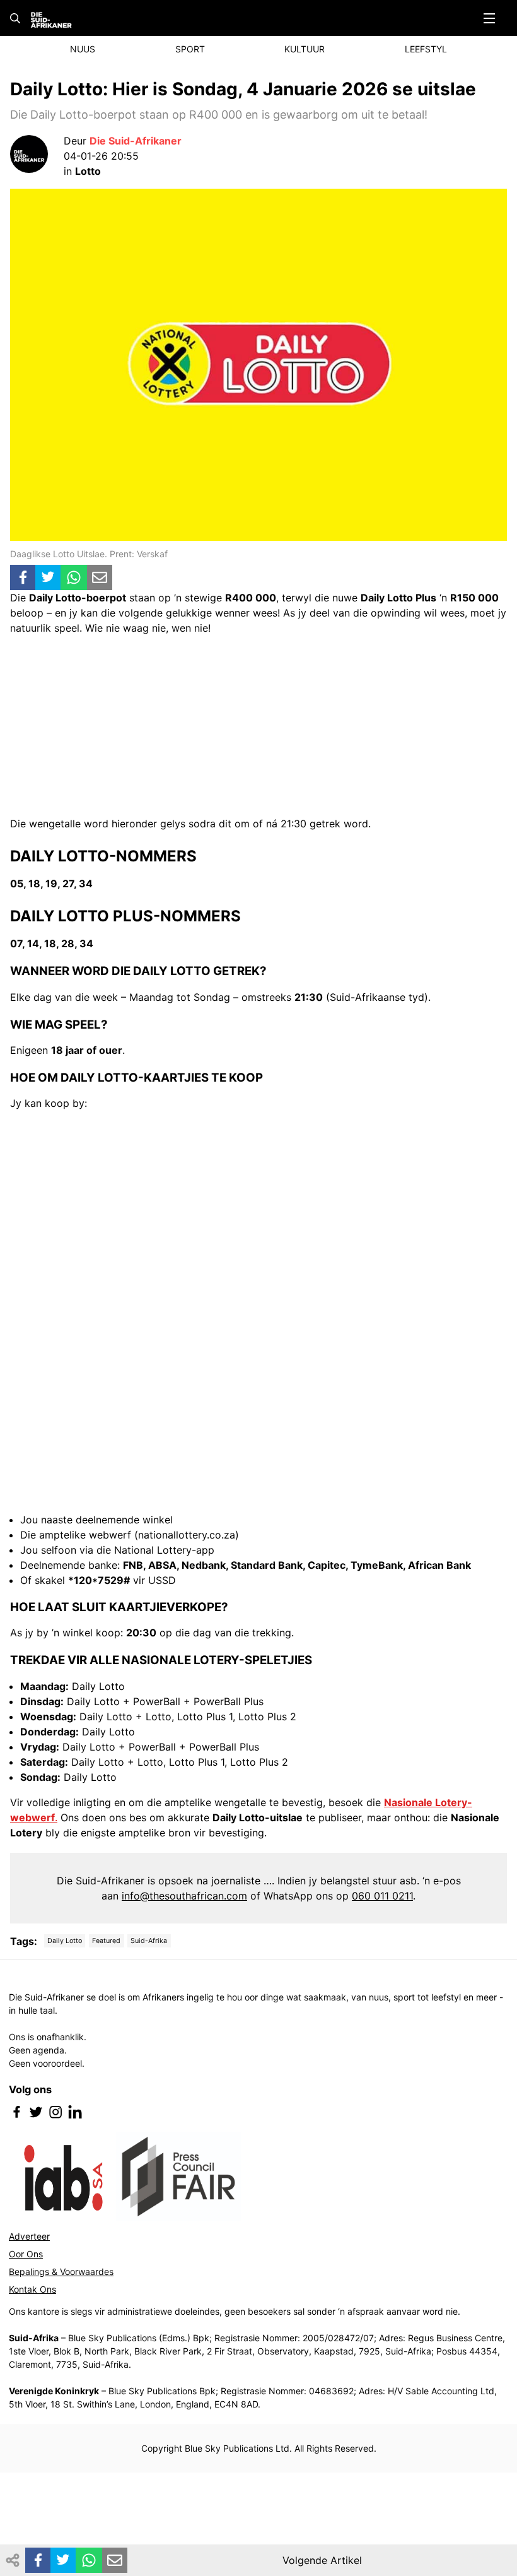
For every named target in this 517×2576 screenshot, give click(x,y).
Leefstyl (426, 49)
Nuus (83, 49)
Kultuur (305, 49)
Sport (190, 49)
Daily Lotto (65, 1941)
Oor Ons (26, 2254)
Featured (106, 1941)
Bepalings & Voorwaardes (61, 2272)
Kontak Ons (32, 2289)
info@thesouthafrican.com (184, 1896)
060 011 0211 (382, 1896)
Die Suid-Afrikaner (136, 141)
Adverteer (29, 2236)
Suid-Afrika (149, 1941)
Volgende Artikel (322, 2560)
